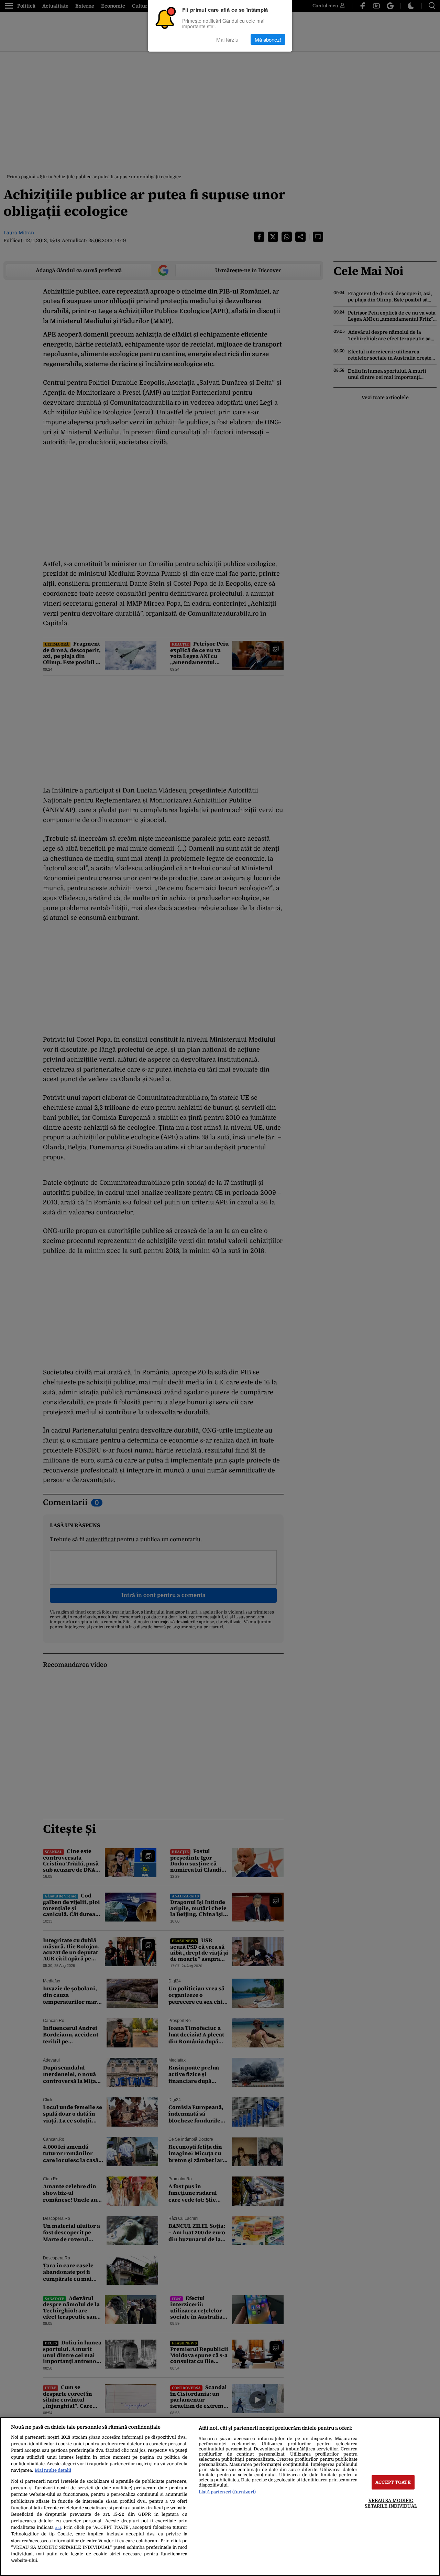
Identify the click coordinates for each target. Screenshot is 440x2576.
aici (58, 2528)
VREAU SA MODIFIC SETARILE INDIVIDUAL (391, 2503)
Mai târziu (227, 39)
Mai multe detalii (53, 2470)
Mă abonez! (268, 39)
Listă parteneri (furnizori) (227, 2492)
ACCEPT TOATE (393, 2482)
